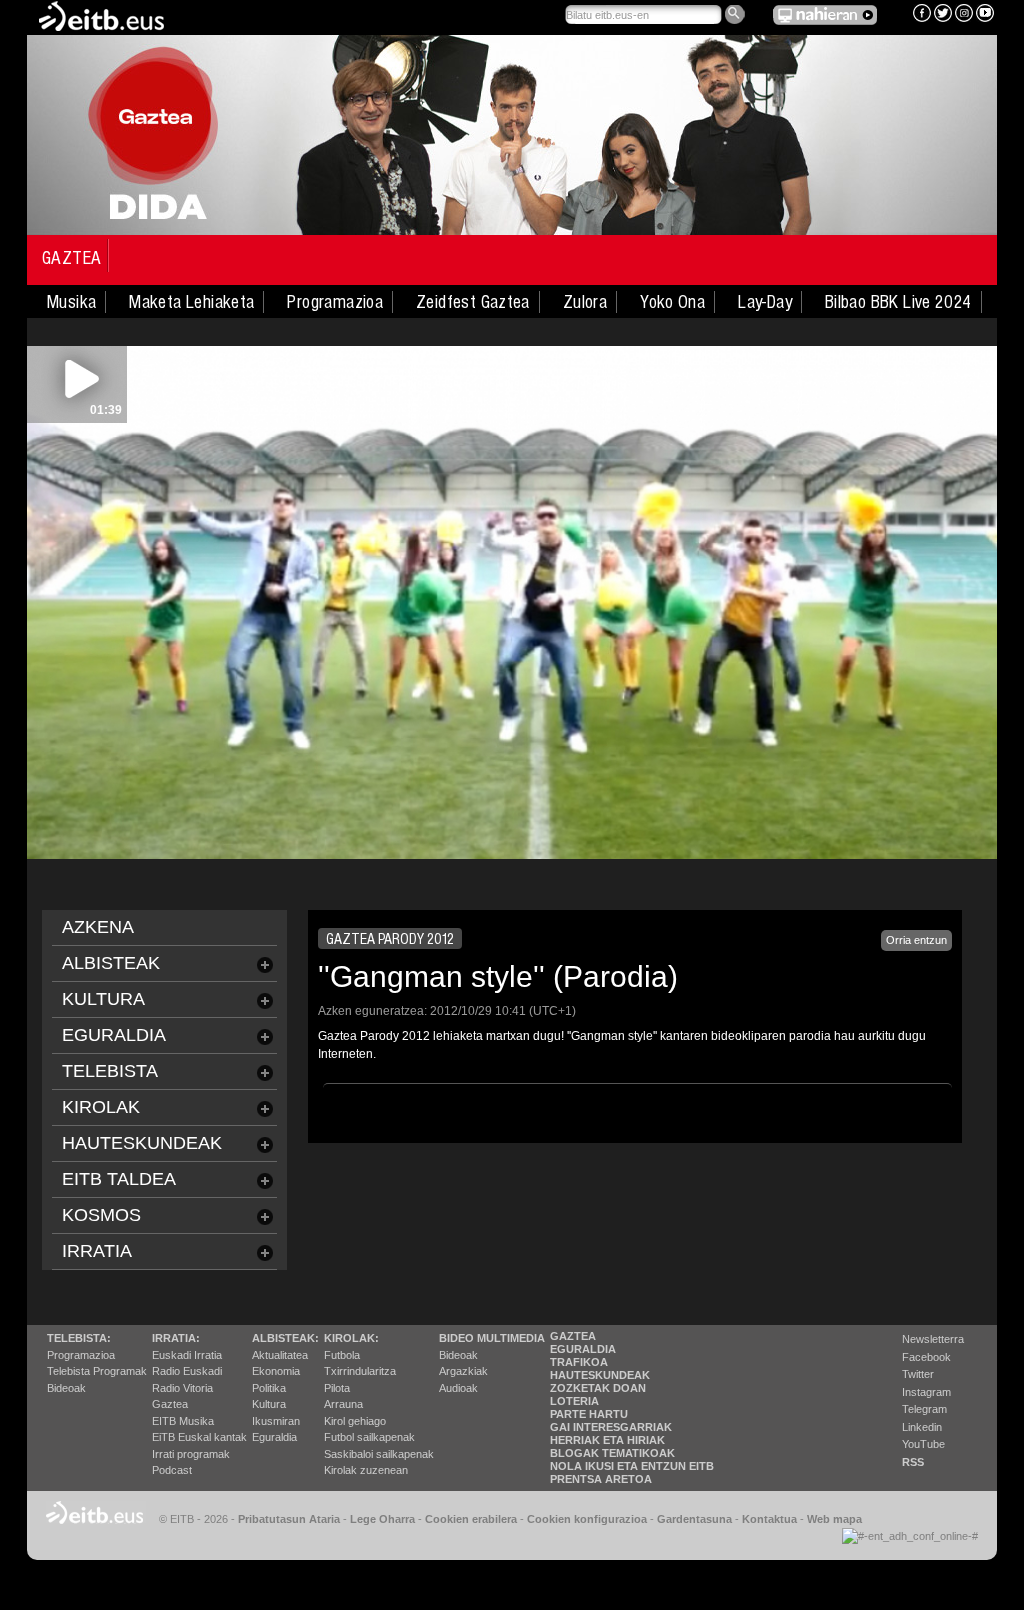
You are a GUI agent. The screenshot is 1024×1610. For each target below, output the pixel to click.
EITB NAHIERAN (825, 15)
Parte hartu (589, 1414)
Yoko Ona (672, 302)
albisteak (111, 963)
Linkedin (922, 1427)
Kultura (269, 1404)
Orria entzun (916, 940)
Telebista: (79, 1338)
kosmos (101, 1215)
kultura (103, 999)
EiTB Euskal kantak (199, 1437)
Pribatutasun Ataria (289, 1519)
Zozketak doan (598, 1388)
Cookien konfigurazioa (587, 1519)
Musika (71, 302)
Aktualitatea (280, 1355)
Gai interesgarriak (611, 1427)
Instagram (926, 1392)
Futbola (342, 1355)
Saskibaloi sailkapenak (379, 1454)
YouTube (923, 1444)
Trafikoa (579, 1362)
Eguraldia (274, 1437)
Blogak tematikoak (612, 1453)
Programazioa (335, 302)
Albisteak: (285, 1338)
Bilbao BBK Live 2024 (898, 302)
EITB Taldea (119, 1179)
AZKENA (98, 927)
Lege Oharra (382, 1519)
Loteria (574, 1401)
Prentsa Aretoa (601, 1479)
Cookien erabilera (471, 1519)
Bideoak (66, 1388)
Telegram (924, 1409)
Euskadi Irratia (187, 1355)
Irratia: (176, 1338)
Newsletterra (933, 1339)
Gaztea (71, 258)
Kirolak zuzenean (366, 1470)
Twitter (918, 1374)
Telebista (110, 1071)
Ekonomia (276, 1371)
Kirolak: (351, 1338)
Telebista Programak (97, 1371)
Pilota (337, 1388)
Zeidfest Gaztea (473, 302)
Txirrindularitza (360, 1371)
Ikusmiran (276, 1421)
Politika (269, 1388)
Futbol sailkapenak (369, 1437)
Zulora (585, 302)
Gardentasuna (694, 1519)
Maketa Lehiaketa (191, 302)
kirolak (101, 1107)
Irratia (97, 1251)
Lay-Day (765, 302)
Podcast (172, 1470)
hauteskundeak (142, 1143)
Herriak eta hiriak (607, 1440)
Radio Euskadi (187, 1371)
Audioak (458, 1388)
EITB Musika (183, 1421)
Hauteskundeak (600, 1375)
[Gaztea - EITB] (100, 15)
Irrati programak (191, 1454)
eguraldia (114, 1035)
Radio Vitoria (182, 1388)
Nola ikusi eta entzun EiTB (632, 1466)
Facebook (926, 1357)
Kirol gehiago (355, 1421)
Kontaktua (769, 1519)
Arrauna (343, 1404)
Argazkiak (463, 1371)
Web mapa (834, 1519)
